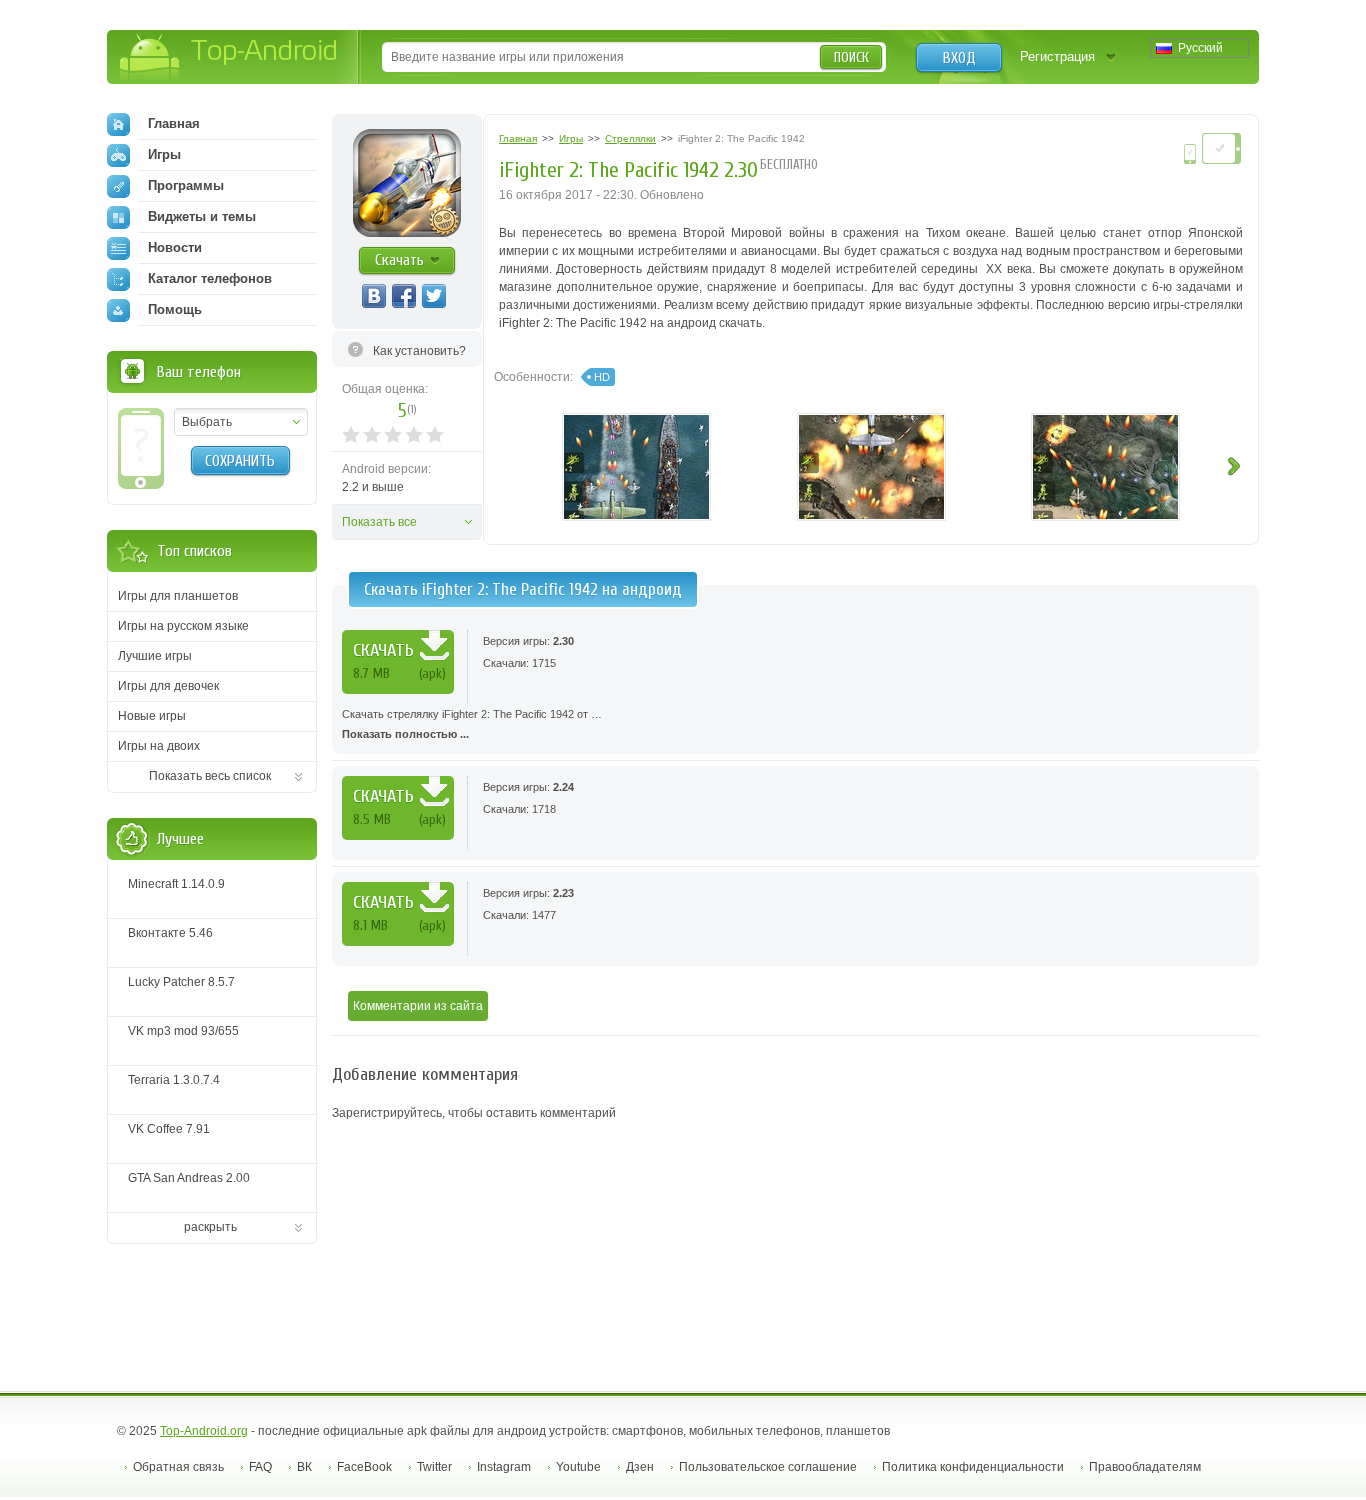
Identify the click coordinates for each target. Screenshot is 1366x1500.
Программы (186, 185)
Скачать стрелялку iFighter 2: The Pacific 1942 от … (472, 724)
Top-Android (229, 58)
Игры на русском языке (183, 626)
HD (602, 377)
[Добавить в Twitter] (434, 296)
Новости (175, 247)
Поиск (851, 57)
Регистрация (1057, 56)
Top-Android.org (204, 1431)
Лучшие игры (155, 656)
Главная (174, 123)
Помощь (175, 309)
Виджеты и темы (202, 216)
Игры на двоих (159, 746)
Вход (959, 58)
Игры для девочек (168, 686)
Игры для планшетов (178, 596)
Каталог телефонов (210, 278)
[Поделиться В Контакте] (374, 296)
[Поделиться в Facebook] (404, 296)
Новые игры (152, 716)
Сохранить (240, 461)
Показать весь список (210, 776)
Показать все (379, 522)
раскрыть (210, 1227)
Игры (164, 154)
